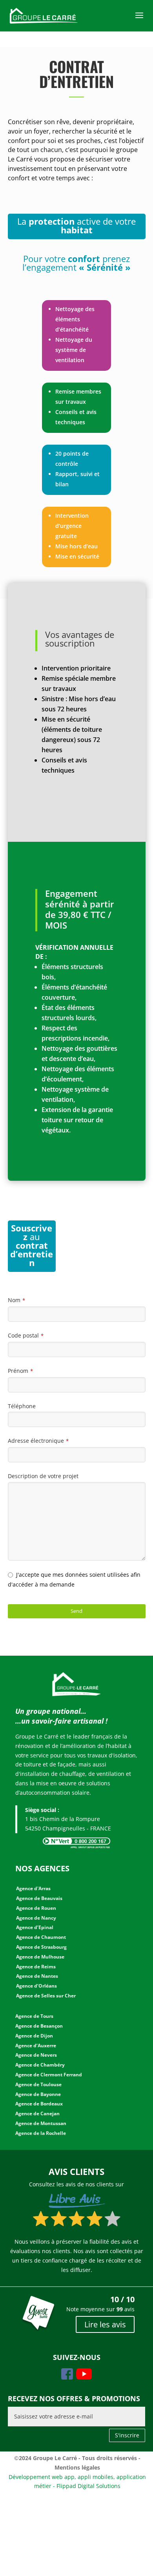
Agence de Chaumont (41, 1937)
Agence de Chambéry (40, 2065)
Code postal (26, 1335)
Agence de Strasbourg (41, 1947)
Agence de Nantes (37, 1976)
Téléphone (22, 1406)
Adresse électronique (38, 1441)
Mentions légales (77, 2467)
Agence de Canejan (37, 2113)
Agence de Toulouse (38, 2084)
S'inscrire (127, 2435)
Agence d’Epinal (35, 1927)
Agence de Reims (36, 1967)
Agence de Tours (34, 2016)
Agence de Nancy (36, 1918)
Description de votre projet (43, 1476)
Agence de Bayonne (38, 2094)
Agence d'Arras (33, 1888)
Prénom (20, 1371)
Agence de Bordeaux (39, 2104)
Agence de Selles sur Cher (46, 1996)
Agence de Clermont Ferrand (49, 2075)
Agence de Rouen (36, 1908)
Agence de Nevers (36, 2055)
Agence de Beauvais (39, 1898)
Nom (16, 1300)
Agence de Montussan (41, 2123)
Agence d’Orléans (36, 1986)
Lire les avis (105, 2324)
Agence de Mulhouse (40, 1957)
